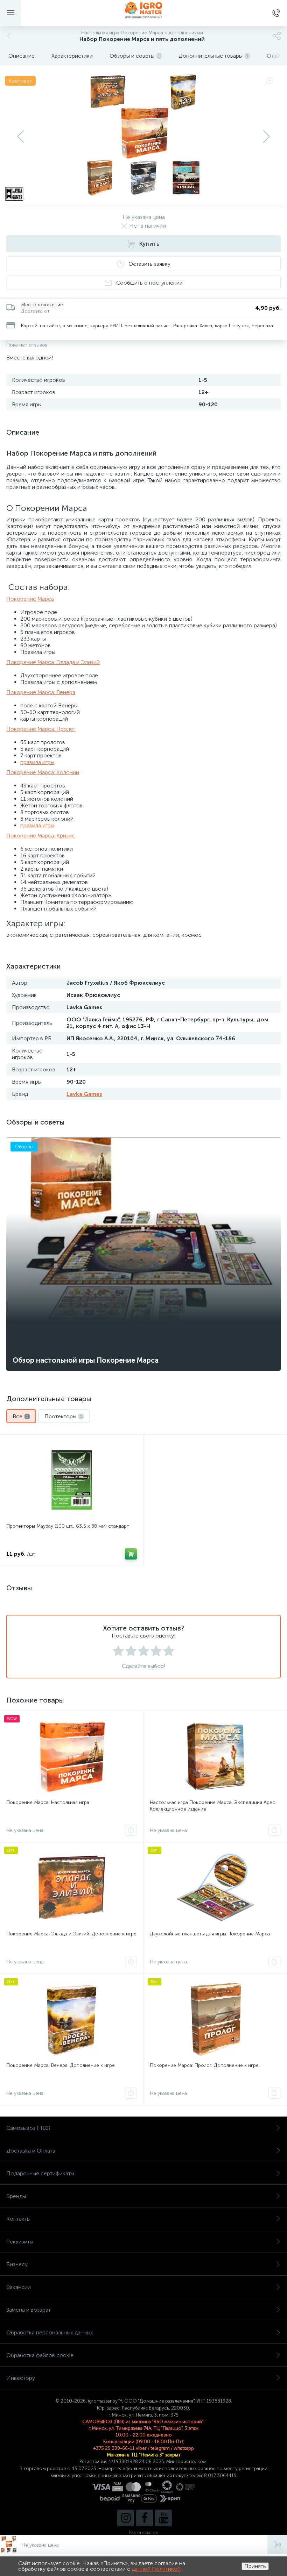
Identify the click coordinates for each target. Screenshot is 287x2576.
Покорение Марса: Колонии (43, 772)
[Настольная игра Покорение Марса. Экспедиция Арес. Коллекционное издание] (215, 1756)
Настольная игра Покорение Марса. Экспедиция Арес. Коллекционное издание (213, 1806)
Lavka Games (84, 1094)
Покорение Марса (30, 599)
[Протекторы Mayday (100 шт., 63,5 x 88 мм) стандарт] (72, 1480)
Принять (255, 2566)
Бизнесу (17, 2264)
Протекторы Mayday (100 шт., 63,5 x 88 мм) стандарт (68, 1526)
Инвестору (21, 2378)
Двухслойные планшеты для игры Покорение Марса (210, 1934)
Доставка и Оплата (31, 2151)
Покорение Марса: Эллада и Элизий (53, 662)
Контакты (18, 2219)
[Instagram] (126, 2518)
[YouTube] (163, 2518)
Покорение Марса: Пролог (41, 729)
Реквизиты (20, 2242)
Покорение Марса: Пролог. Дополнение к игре (204, 2065)
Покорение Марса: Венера (41, 692)
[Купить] (131, 1554)
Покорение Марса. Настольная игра (48, 1802)
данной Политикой (156, 2569)
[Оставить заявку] (131, 1830)
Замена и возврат (29, 2310)
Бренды (16, 2196)
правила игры (37, 762)
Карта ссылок (143, 2532)
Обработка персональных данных (50, 2332)
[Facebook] (145, 2518)
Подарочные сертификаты (40, 2173)
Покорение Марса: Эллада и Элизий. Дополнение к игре (71, 1934)
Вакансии (19, 2287)
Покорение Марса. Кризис (41, 836)
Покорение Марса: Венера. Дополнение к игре (61, 2065)
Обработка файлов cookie (40, 2355)
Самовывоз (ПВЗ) (28, 2128)
